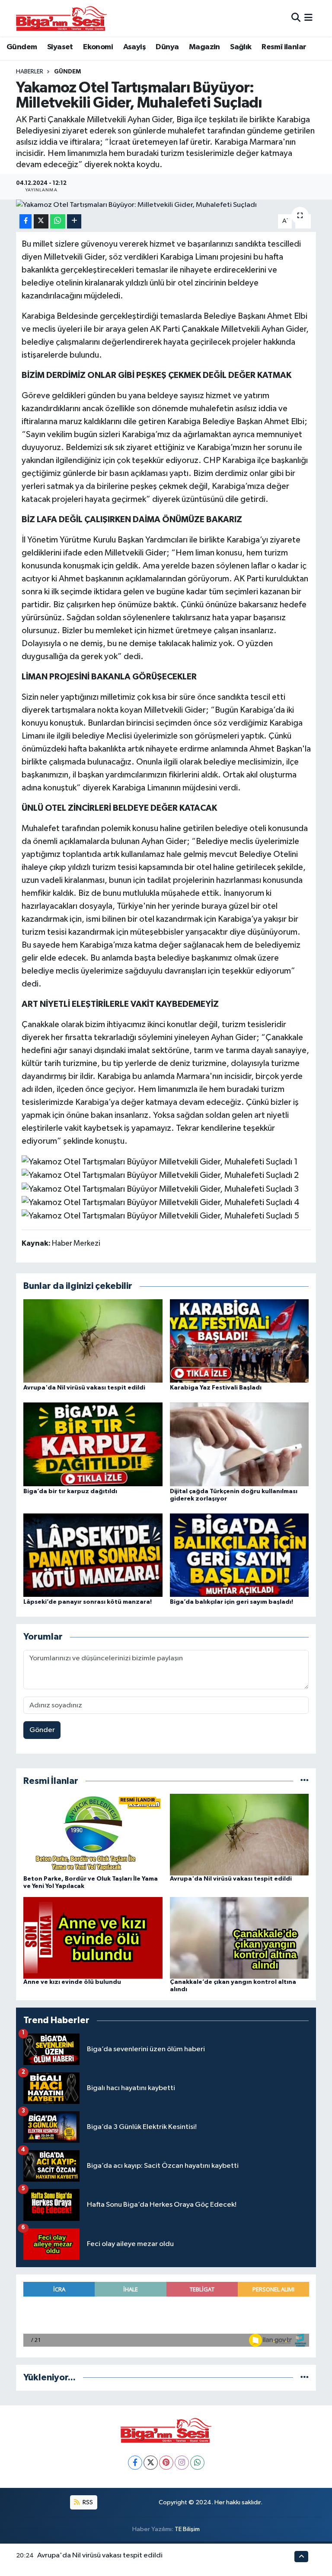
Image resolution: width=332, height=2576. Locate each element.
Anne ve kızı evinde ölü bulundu (72, 1982)
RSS (87, 2502)
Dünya (167, 47)
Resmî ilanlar (284, 47)
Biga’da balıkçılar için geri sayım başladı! (231, 1602)
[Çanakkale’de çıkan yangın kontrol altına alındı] (239, 1938)
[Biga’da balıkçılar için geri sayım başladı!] (239, 1555)
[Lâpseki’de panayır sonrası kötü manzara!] (93, 1555)
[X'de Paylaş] (41, 221)
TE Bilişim (187, 2529)
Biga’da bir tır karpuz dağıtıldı (70, 1491)
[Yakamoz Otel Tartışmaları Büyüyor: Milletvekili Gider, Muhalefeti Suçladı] (166, 205)
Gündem (22, 47)
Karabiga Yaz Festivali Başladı (216, 1388)
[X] (151, 2463)
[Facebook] (135, 2463)
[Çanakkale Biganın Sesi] (61, 18)
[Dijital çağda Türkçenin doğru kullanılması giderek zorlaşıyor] (239, 1444)
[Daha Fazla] (74, 221)
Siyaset (60, 47)
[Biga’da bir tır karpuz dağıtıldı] (93, 1444)
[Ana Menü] (308, 18)
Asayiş (134, 47)
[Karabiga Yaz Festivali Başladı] (239, 1340)
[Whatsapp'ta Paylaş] (58, 221)
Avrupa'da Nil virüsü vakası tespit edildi (84, 1388)
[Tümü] (305, 1781)
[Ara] (296, 18)
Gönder (42, 1730)
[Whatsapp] (197, 2463)
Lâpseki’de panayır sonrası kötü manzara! (88, 1602)
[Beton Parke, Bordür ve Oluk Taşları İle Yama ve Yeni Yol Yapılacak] (93, 1835)
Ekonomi (98, 47)
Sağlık (241, 47)
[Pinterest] (166, 2463)
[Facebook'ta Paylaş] (26, 221)
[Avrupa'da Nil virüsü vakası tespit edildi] (93, 1340)
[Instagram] (182, 2463)
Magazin (204, 47)
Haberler (30, 72)
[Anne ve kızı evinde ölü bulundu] (93, 1938)
